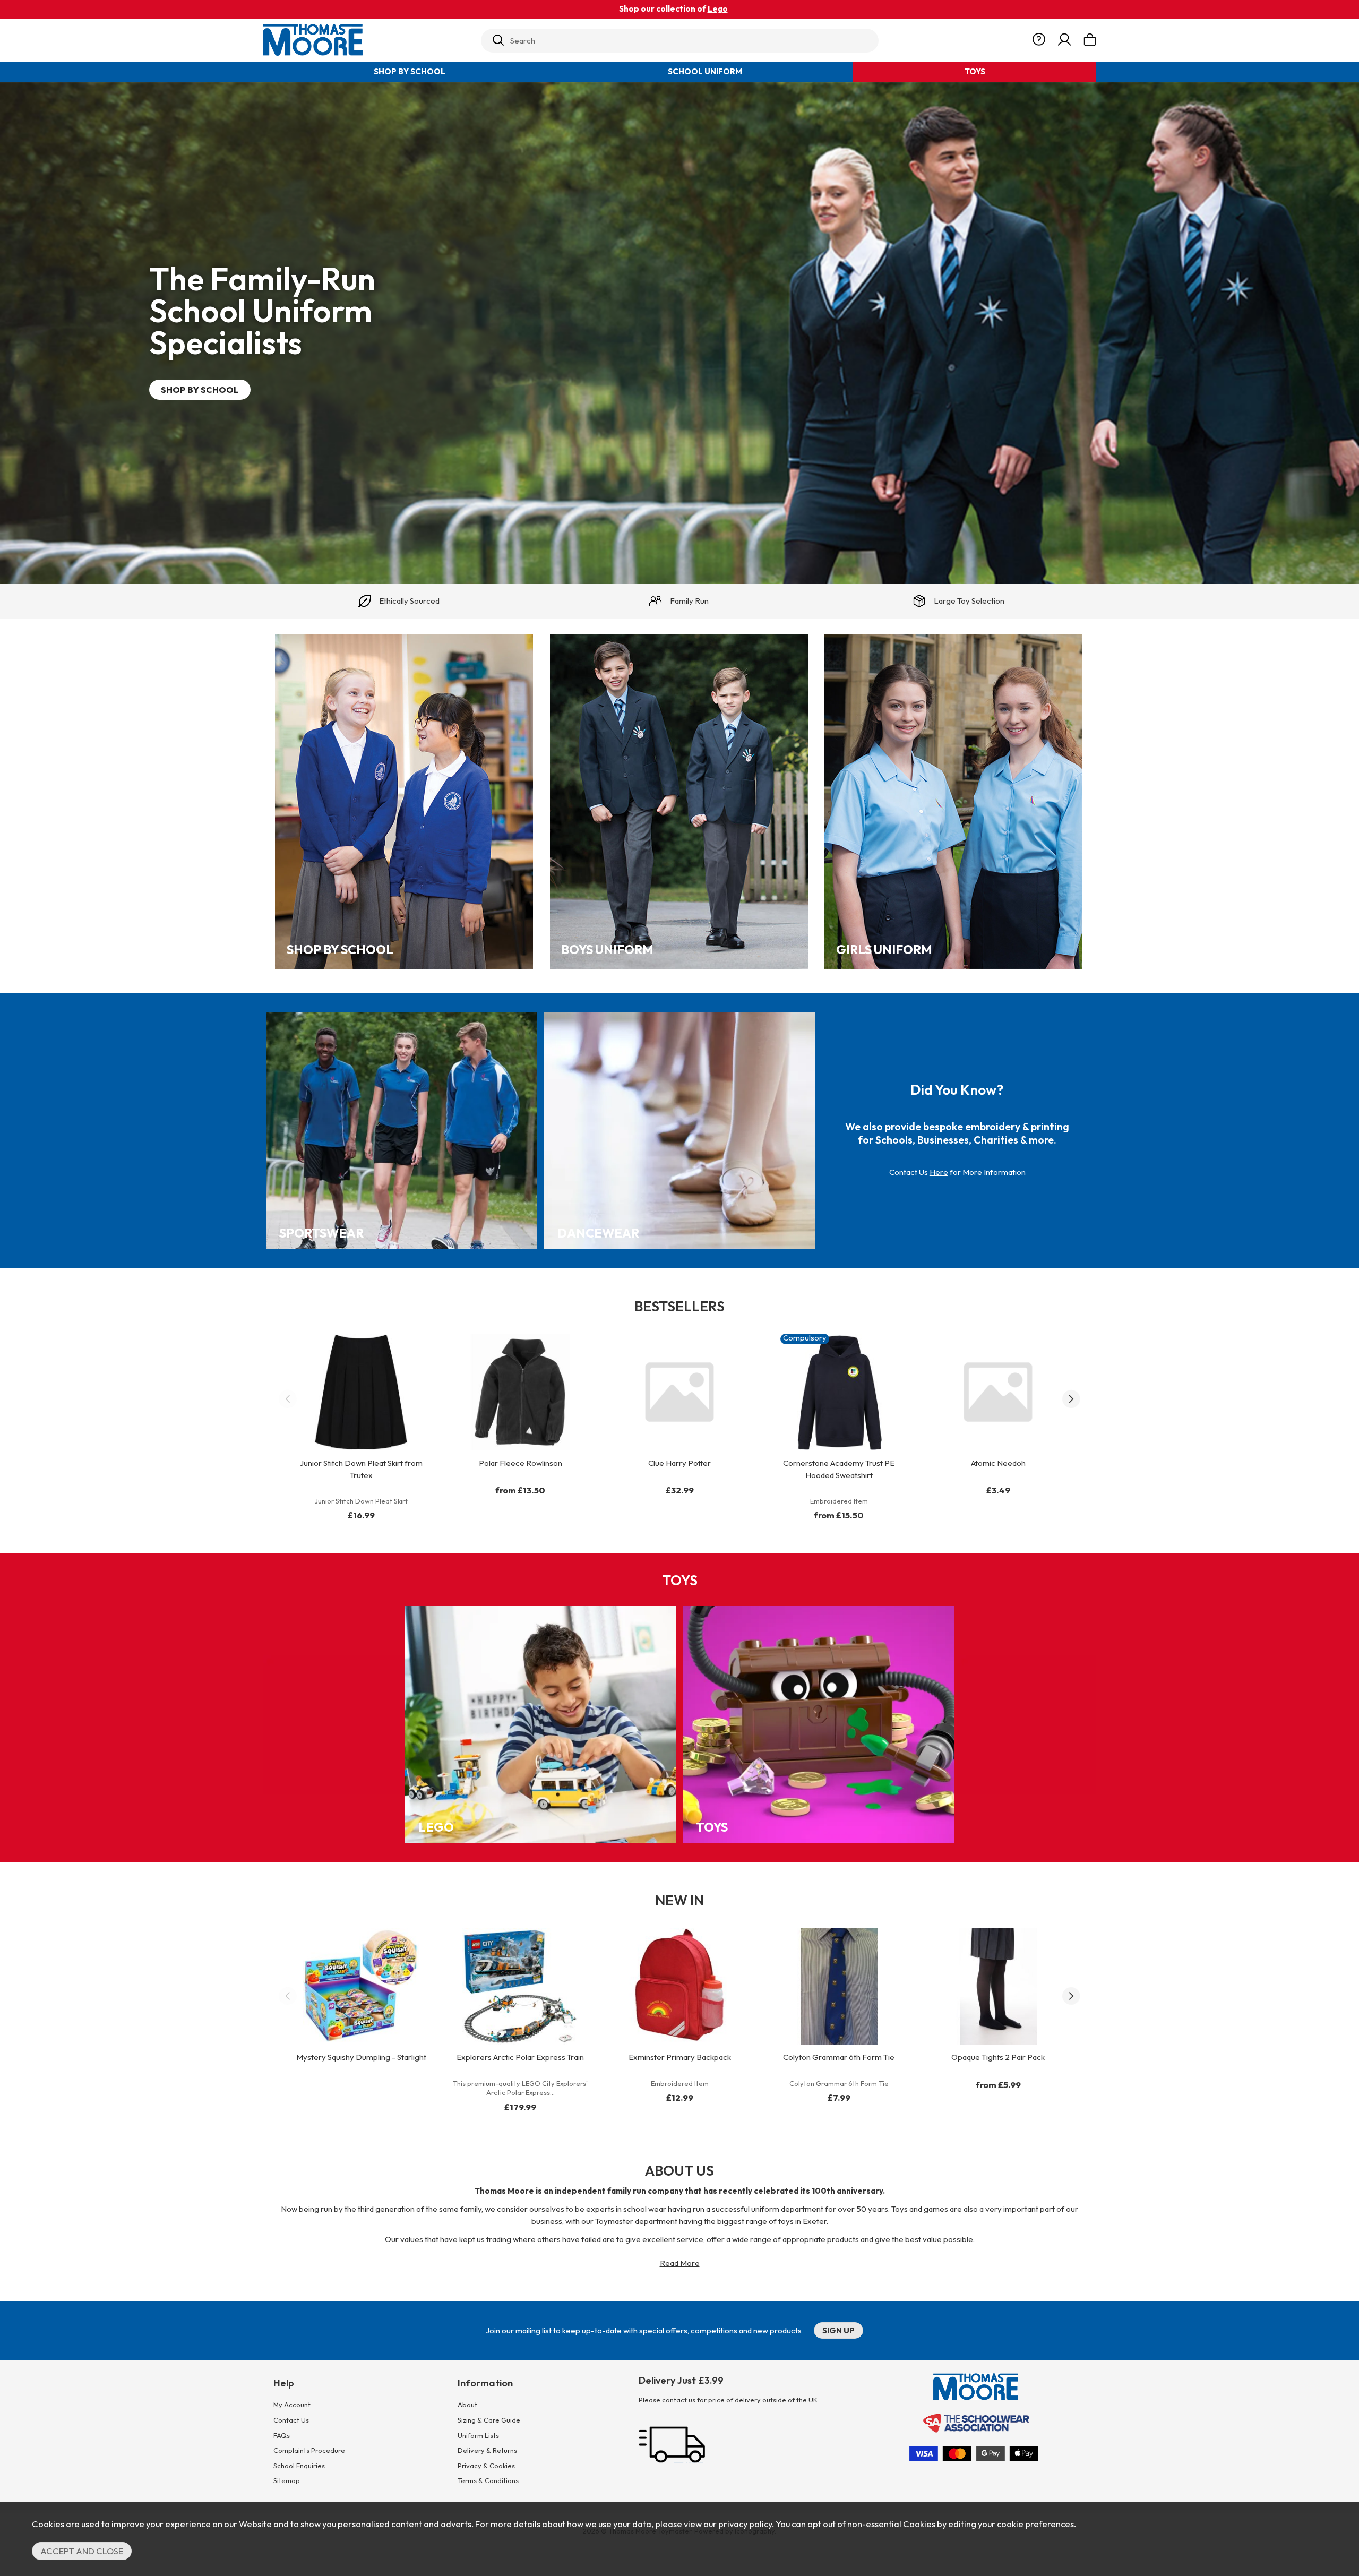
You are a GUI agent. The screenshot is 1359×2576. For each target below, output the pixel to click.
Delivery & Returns (487, 2450)
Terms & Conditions (488, 2480)
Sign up (838, 2330)
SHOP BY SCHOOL (410, 71)
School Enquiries (299, 2466)
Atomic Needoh (998, 1463)
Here (939, 1172)
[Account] (1064, 40)
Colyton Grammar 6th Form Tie (839, 2057)
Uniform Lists (478, 2435)
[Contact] (1039, 40)
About (467, 2405)
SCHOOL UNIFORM (705, 71)
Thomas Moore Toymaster (367, 40)
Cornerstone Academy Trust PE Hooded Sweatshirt (839, 1469)
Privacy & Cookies (486, 2466)
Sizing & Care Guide (489, 2420)
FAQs (282, 2435)
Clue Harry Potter (679, 1463)
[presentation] (288, 1399)
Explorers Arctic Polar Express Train (520, 2057)
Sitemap (287, 2480)
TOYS (975, 71)
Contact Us (291, 2420)
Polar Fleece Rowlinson (521, 1463)
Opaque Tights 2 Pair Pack (998, 2057)
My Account (292, 2405)
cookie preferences (1035, 2524)
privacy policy (745, 2524)
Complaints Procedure (309, 2450)
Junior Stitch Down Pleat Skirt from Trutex (361, 1469)
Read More (680, 2263)
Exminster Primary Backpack (680, 2057)
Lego (718, 9)
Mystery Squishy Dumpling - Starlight (361, 2057)
